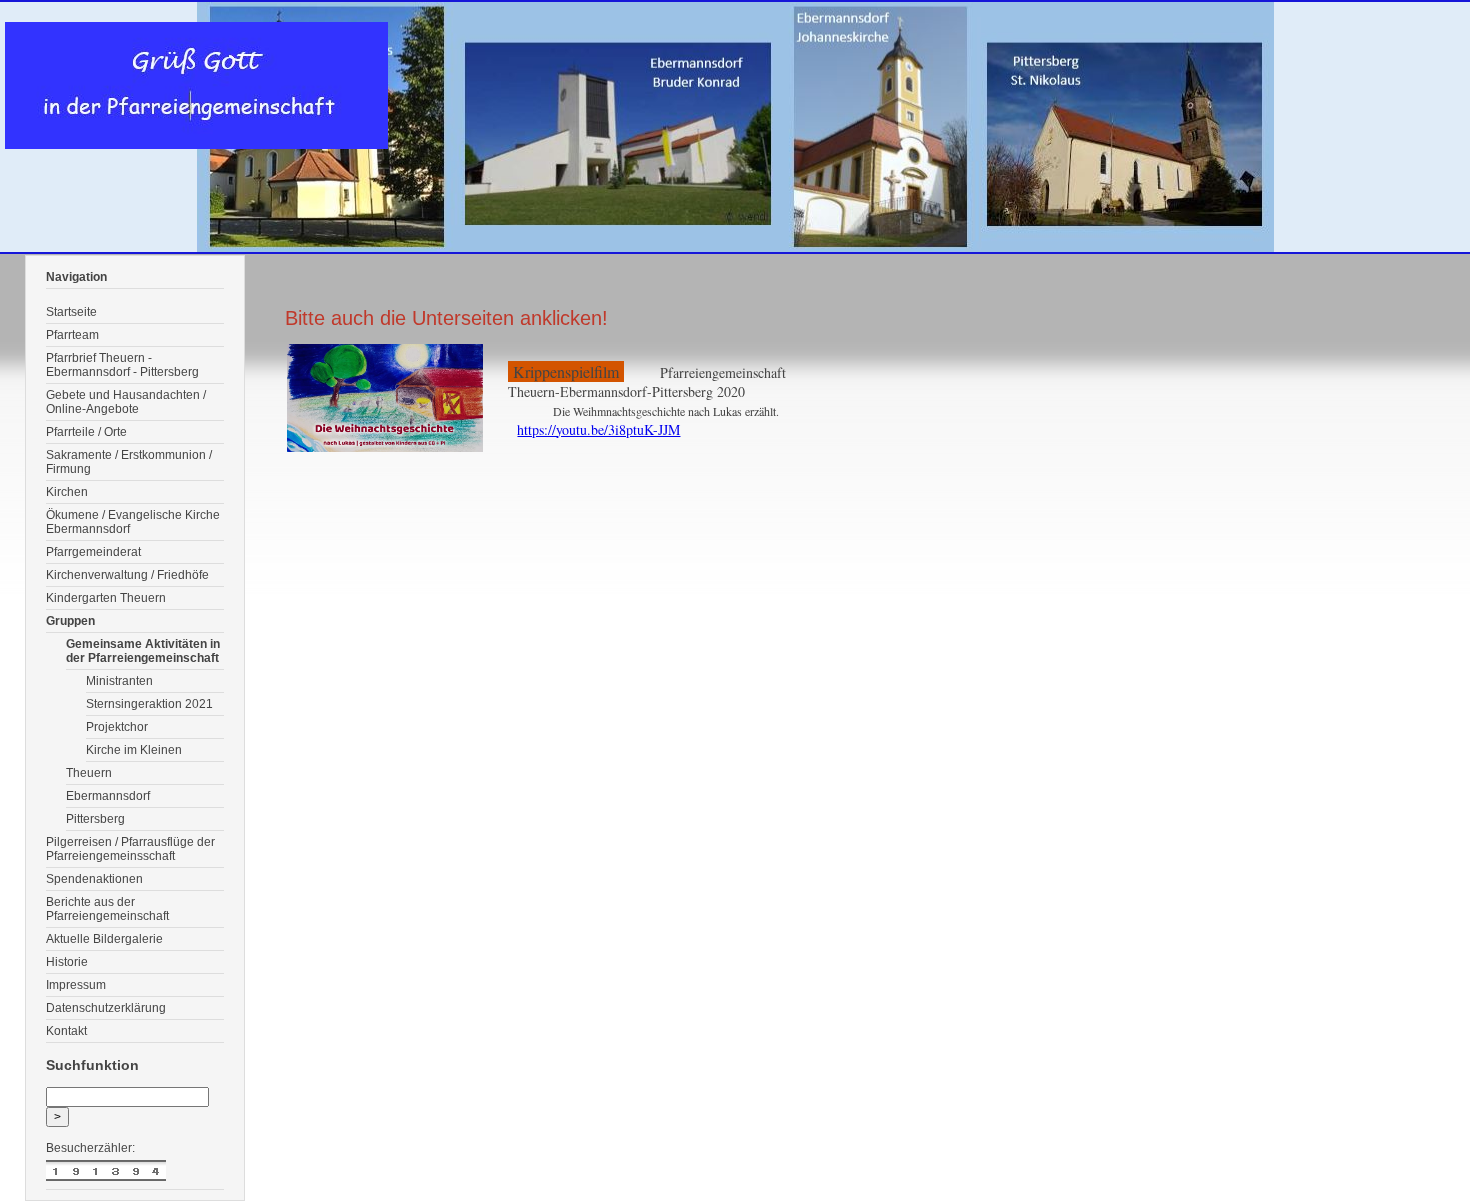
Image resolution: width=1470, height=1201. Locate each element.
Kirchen (67, 492)
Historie (67, 962)
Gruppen (70, 621)
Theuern (89, 773)
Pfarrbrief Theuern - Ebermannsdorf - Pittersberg (122, 365)
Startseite (71, 312)
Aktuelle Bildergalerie (104, 939)
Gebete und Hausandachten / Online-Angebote (126, 402)
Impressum (76, 985)
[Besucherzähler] (135, 1172)
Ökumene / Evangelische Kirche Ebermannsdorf (133, 522)
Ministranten (119, 681)
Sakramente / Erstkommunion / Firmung (129, 462)
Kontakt (66, 1031)
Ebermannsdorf (108, 796)
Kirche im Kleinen (134, 750)
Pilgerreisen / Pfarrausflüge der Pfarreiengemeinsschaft (130, 849)
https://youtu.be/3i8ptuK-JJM (598, 429)
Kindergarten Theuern (106, 598)
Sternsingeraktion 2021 (149, 704)
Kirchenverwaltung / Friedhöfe (127, 575)
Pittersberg (95, 819)
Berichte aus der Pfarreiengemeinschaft (107, 909)
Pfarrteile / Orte (86, 432)
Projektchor (117, 727)
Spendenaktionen (94, 879)
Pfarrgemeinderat (93, 552)
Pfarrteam (72, 335)
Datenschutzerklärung (106, 1008)
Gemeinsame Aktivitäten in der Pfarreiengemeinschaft (143, 651)
